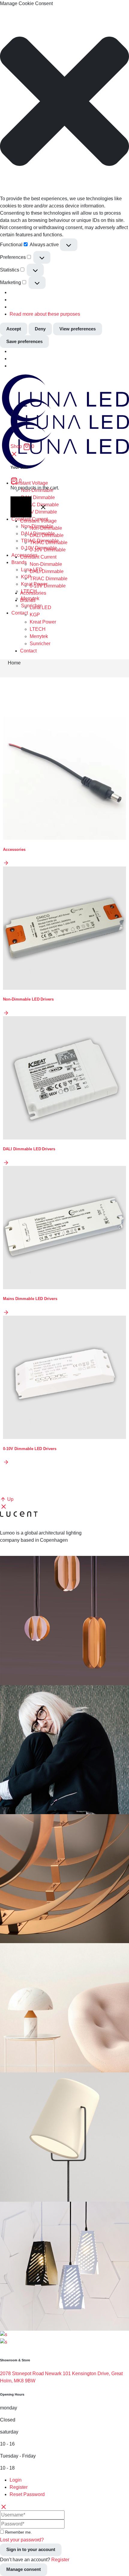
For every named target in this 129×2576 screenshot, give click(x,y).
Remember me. (18, 2532)
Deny (40, 329)
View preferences (78, 329)
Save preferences (24, 341)
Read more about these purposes (45, 314)
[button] (64, 101)
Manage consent (24, 2569)
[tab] (69, 2480)
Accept (14, 329)
